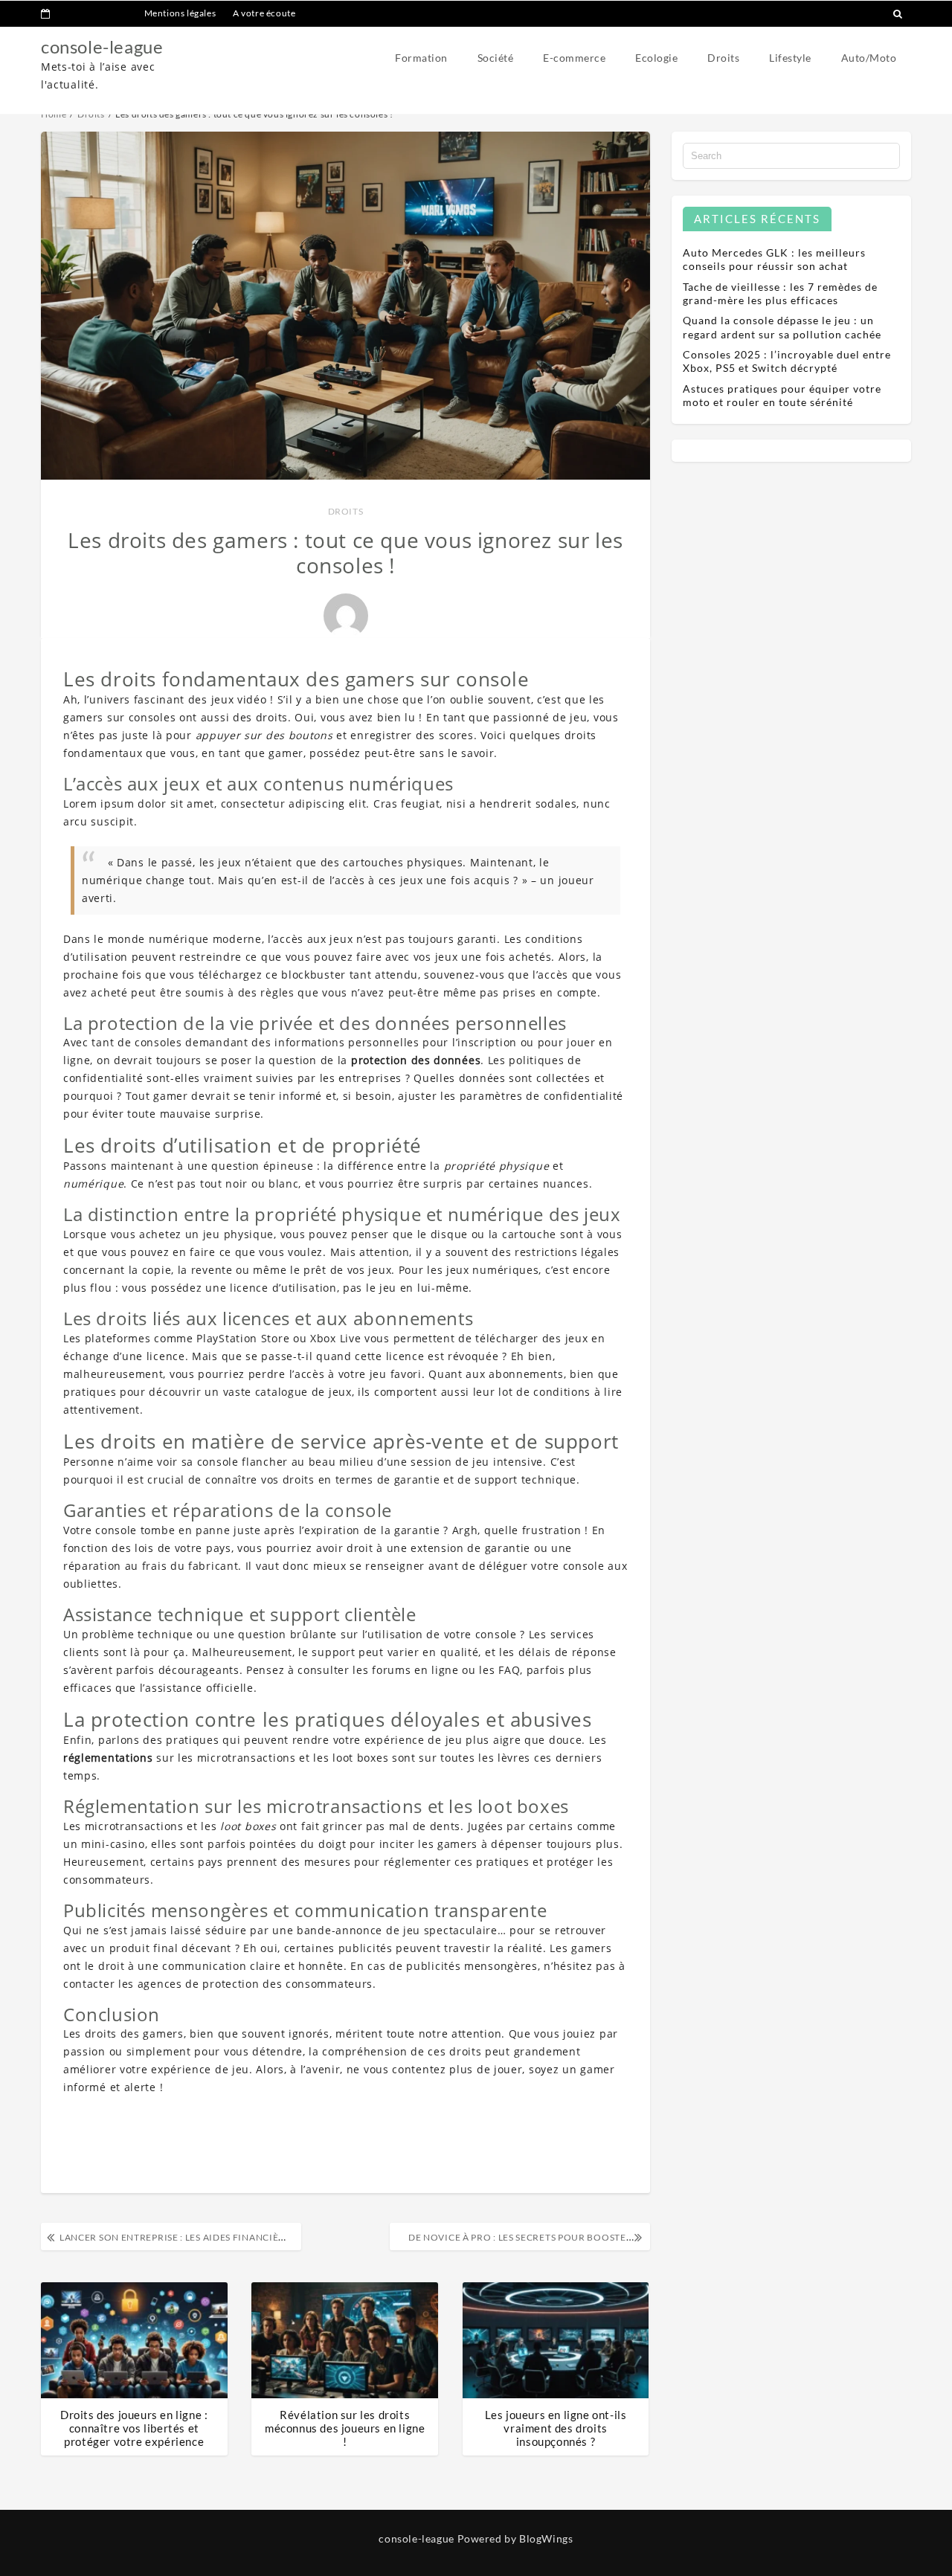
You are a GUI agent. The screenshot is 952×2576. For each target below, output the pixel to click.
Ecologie (656, 58)
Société (496, 58)
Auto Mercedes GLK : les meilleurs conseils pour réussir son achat (774, 259)
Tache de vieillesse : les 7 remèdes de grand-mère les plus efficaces (780, 293)
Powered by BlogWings (515, 2538)
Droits (723, 58)
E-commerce (574, 58)
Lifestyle (790, 58)
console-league (102, 46)
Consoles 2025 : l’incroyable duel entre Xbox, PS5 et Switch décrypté (787, 361)
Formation (421, 58)
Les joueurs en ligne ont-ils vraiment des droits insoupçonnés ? (556, 2428)
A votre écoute (264, 13)
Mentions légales (180, 13)
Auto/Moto (869, 58)
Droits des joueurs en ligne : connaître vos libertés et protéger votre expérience (134, 2428)
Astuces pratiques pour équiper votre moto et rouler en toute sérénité (782, 395)
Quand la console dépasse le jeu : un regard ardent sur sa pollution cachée (782, 327)
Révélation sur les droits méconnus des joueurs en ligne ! (345, 2428)
